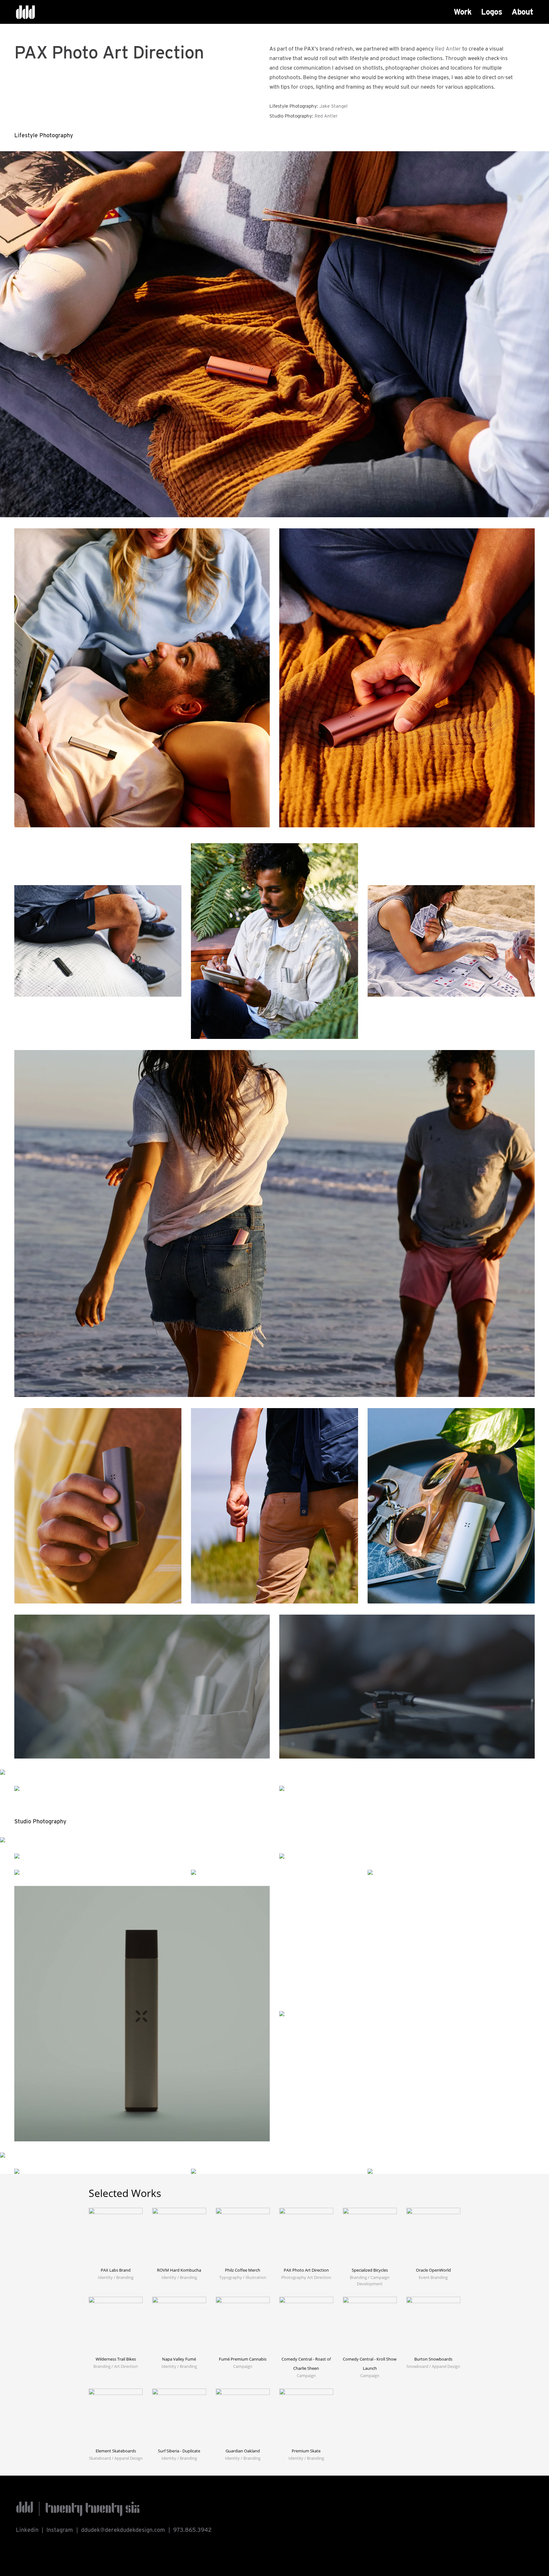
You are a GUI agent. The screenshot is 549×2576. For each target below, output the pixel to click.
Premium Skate (306, 2451)
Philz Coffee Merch (243, 2270)
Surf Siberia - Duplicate (179, 2451)
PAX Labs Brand (116, 2270)
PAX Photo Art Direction (306, 2270)
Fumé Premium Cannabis (243, 2359)
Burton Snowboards (433, 2359)
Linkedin (27, 2530)
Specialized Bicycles (370, 2270)
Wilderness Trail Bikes (116, 2359)
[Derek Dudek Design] (25, 13)
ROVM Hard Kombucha (179, 2270)
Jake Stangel (333, 106)
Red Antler (448, 49)
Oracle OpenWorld (433, 2270)
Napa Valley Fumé (179, 2359)
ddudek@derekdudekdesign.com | (127, 2530)
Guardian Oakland (243, 2451)
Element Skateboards (116, 2451)
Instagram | (64, 2530)
